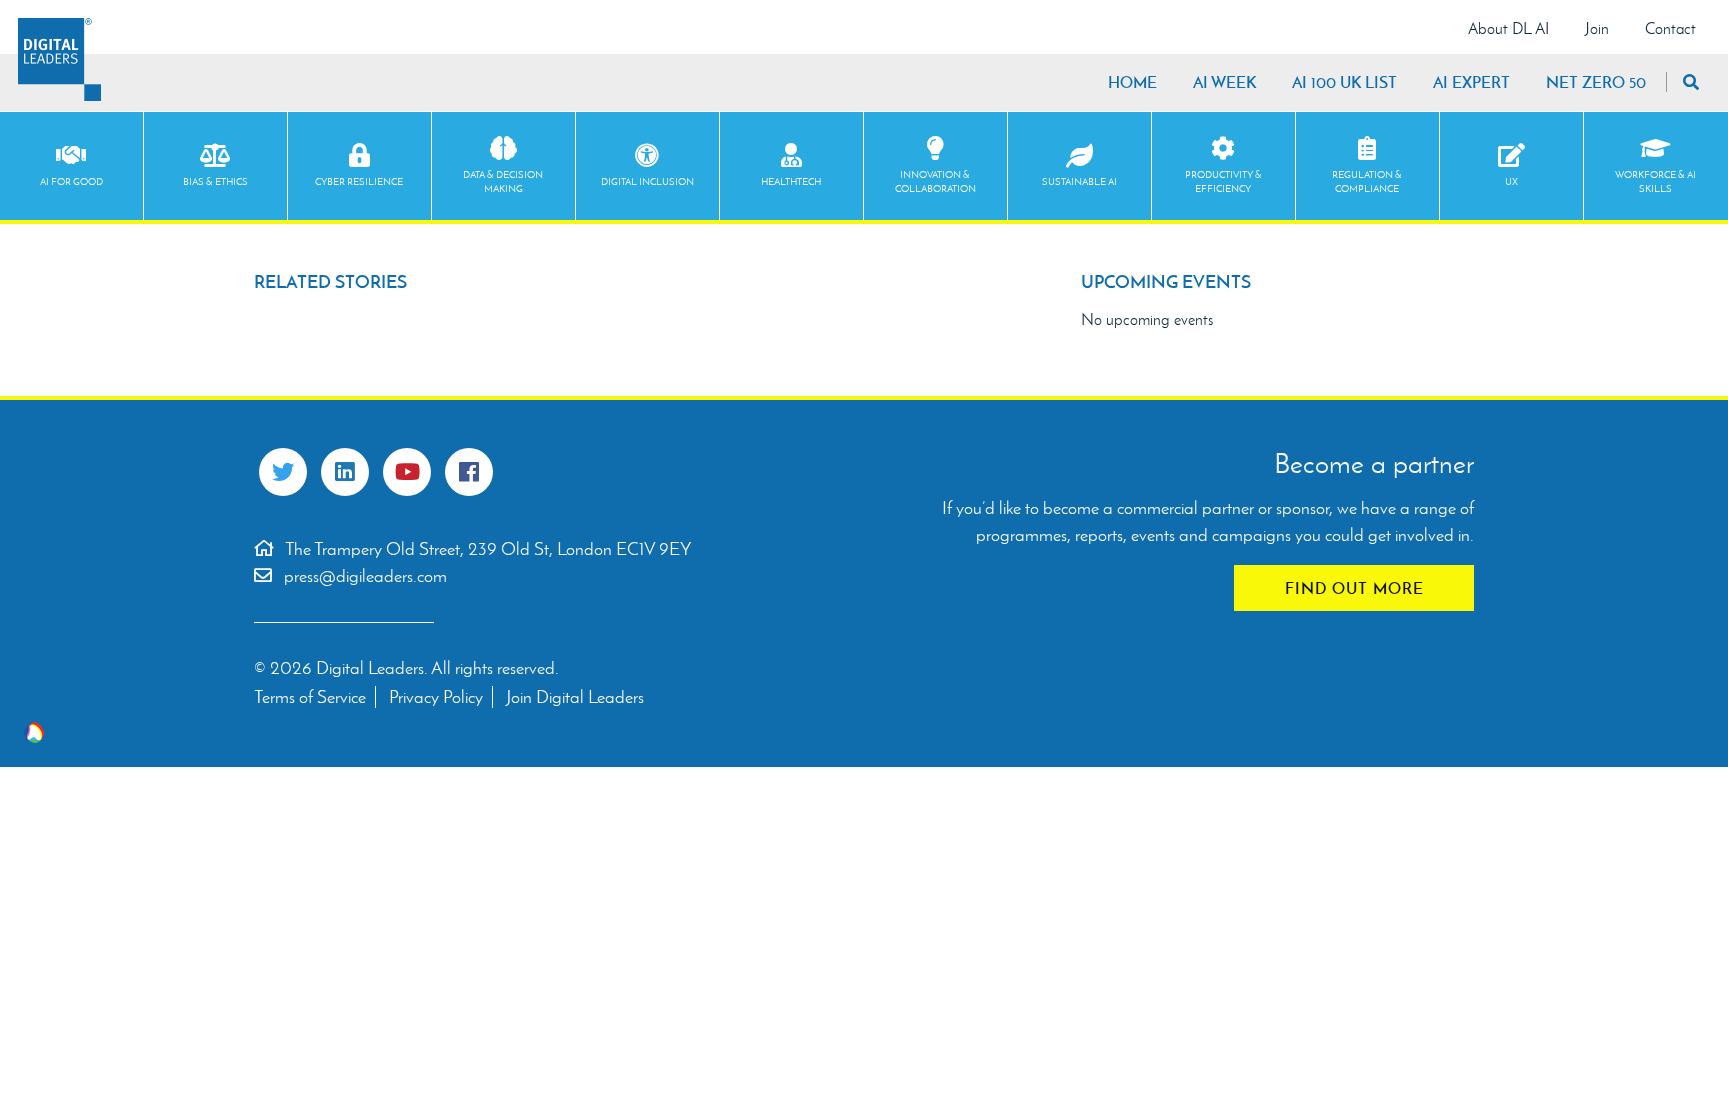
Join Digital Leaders (575, 697)
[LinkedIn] (345, 472)
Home (1132, 82)
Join (1597, 28)
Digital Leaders (59, 59)
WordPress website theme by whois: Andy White (34, 732)
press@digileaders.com (365, 576)
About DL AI (1508, 28)
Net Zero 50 (1596, 82)
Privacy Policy (436, 697)
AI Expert (1471, 82)
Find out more (1354, 588)
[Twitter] (283, 472)
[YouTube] (407, 472)
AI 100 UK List (1344, 82)
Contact (1670, 28)
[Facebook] (469, 472)
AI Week (1224, 82)
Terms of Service (310, 697)
